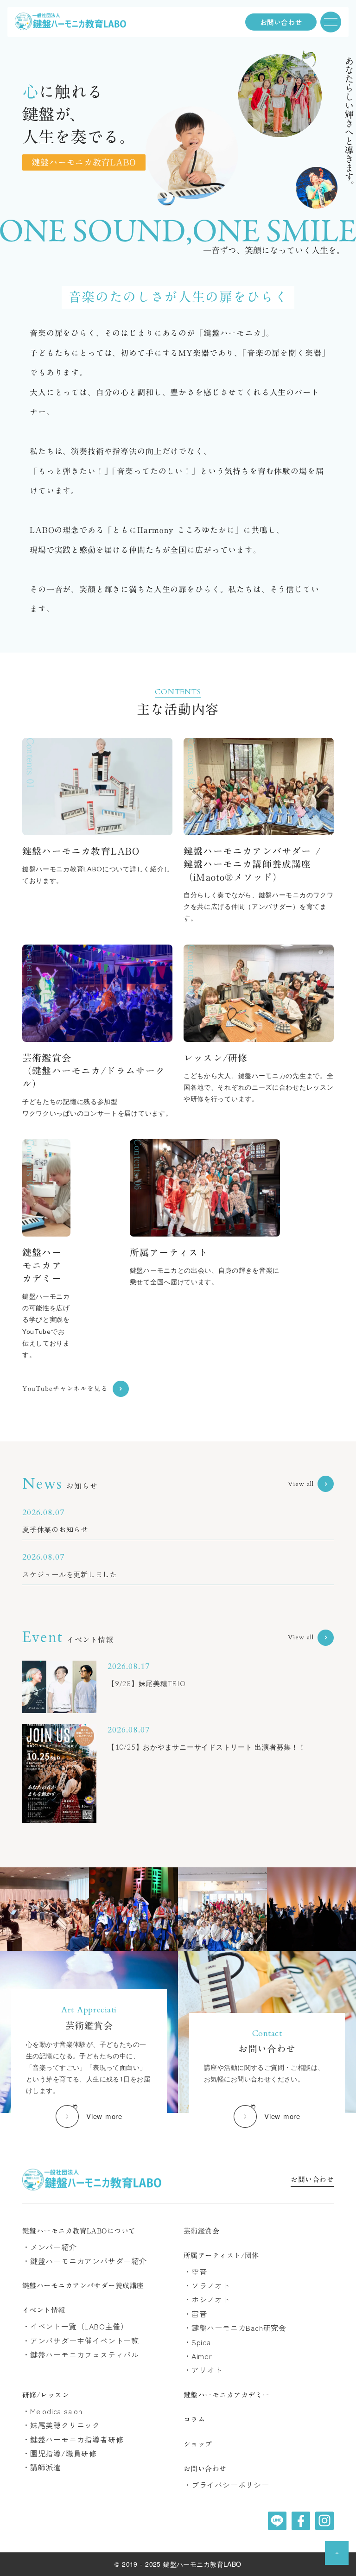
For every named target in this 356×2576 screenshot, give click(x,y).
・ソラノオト (207, 2285)
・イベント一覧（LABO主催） (75, 2326)
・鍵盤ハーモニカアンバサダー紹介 (85, 2261)
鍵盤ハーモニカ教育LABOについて (79, 2231)
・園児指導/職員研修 (60, 2453)
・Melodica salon (52, 2411)
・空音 (195, 2271)
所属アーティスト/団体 (221, 2256)
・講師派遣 (42, 2467)
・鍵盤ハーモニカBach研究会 (235, 2328)
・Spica (197, 2342)
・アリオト (203, 2370)
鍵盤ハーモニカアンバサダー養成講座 (83, 2286)
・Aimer (198, 2356)
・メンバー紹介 (50, 2247)
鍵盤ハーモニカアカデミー (226, 2395)
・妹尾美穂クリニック (61, 2425)
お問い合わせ (312, 2180)
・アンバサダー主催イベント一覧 (81, 2341)
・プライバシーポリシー (226, 2485)
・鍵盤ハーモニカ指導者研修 (73, 2439)
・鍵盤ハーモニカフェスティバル (81, 2354)
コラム (194, 2420)
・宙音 (195, 2314)
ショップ (198, 2444)
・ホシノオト (207, 2299)
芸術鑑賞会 (201, 2231)
